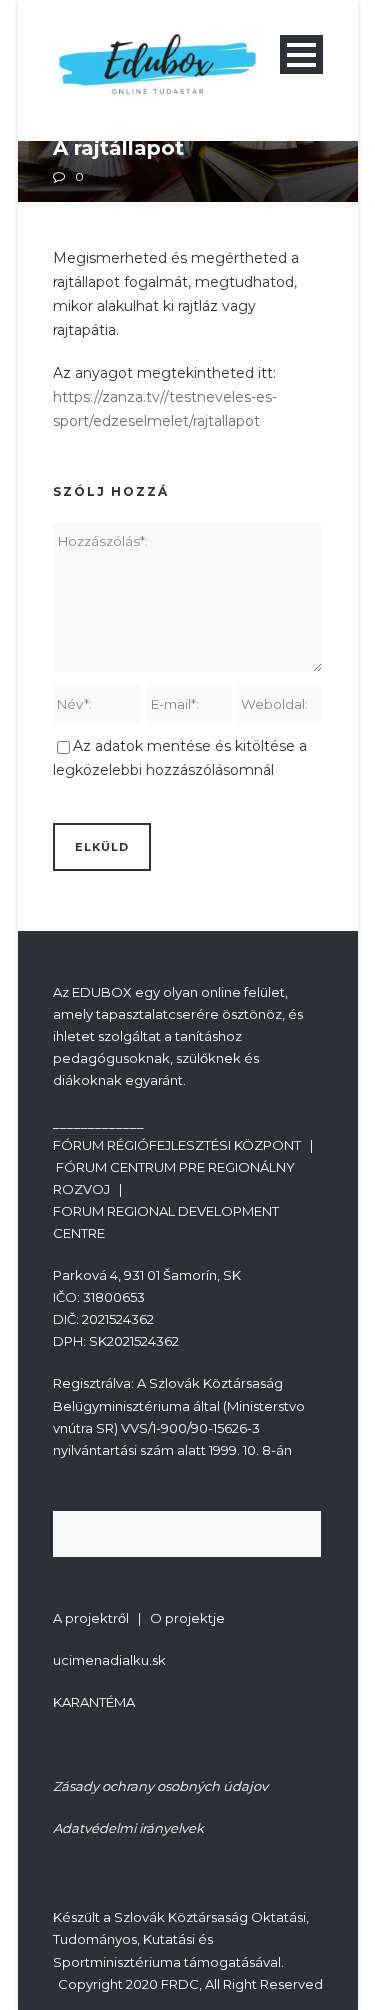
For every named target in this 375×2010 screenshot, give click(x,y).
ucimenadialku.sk (109, 1660)
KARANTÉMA (94, 1702)
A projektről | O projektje (139, 1618)
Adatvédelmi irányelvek (128, 1828)
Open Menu (301, 54)
